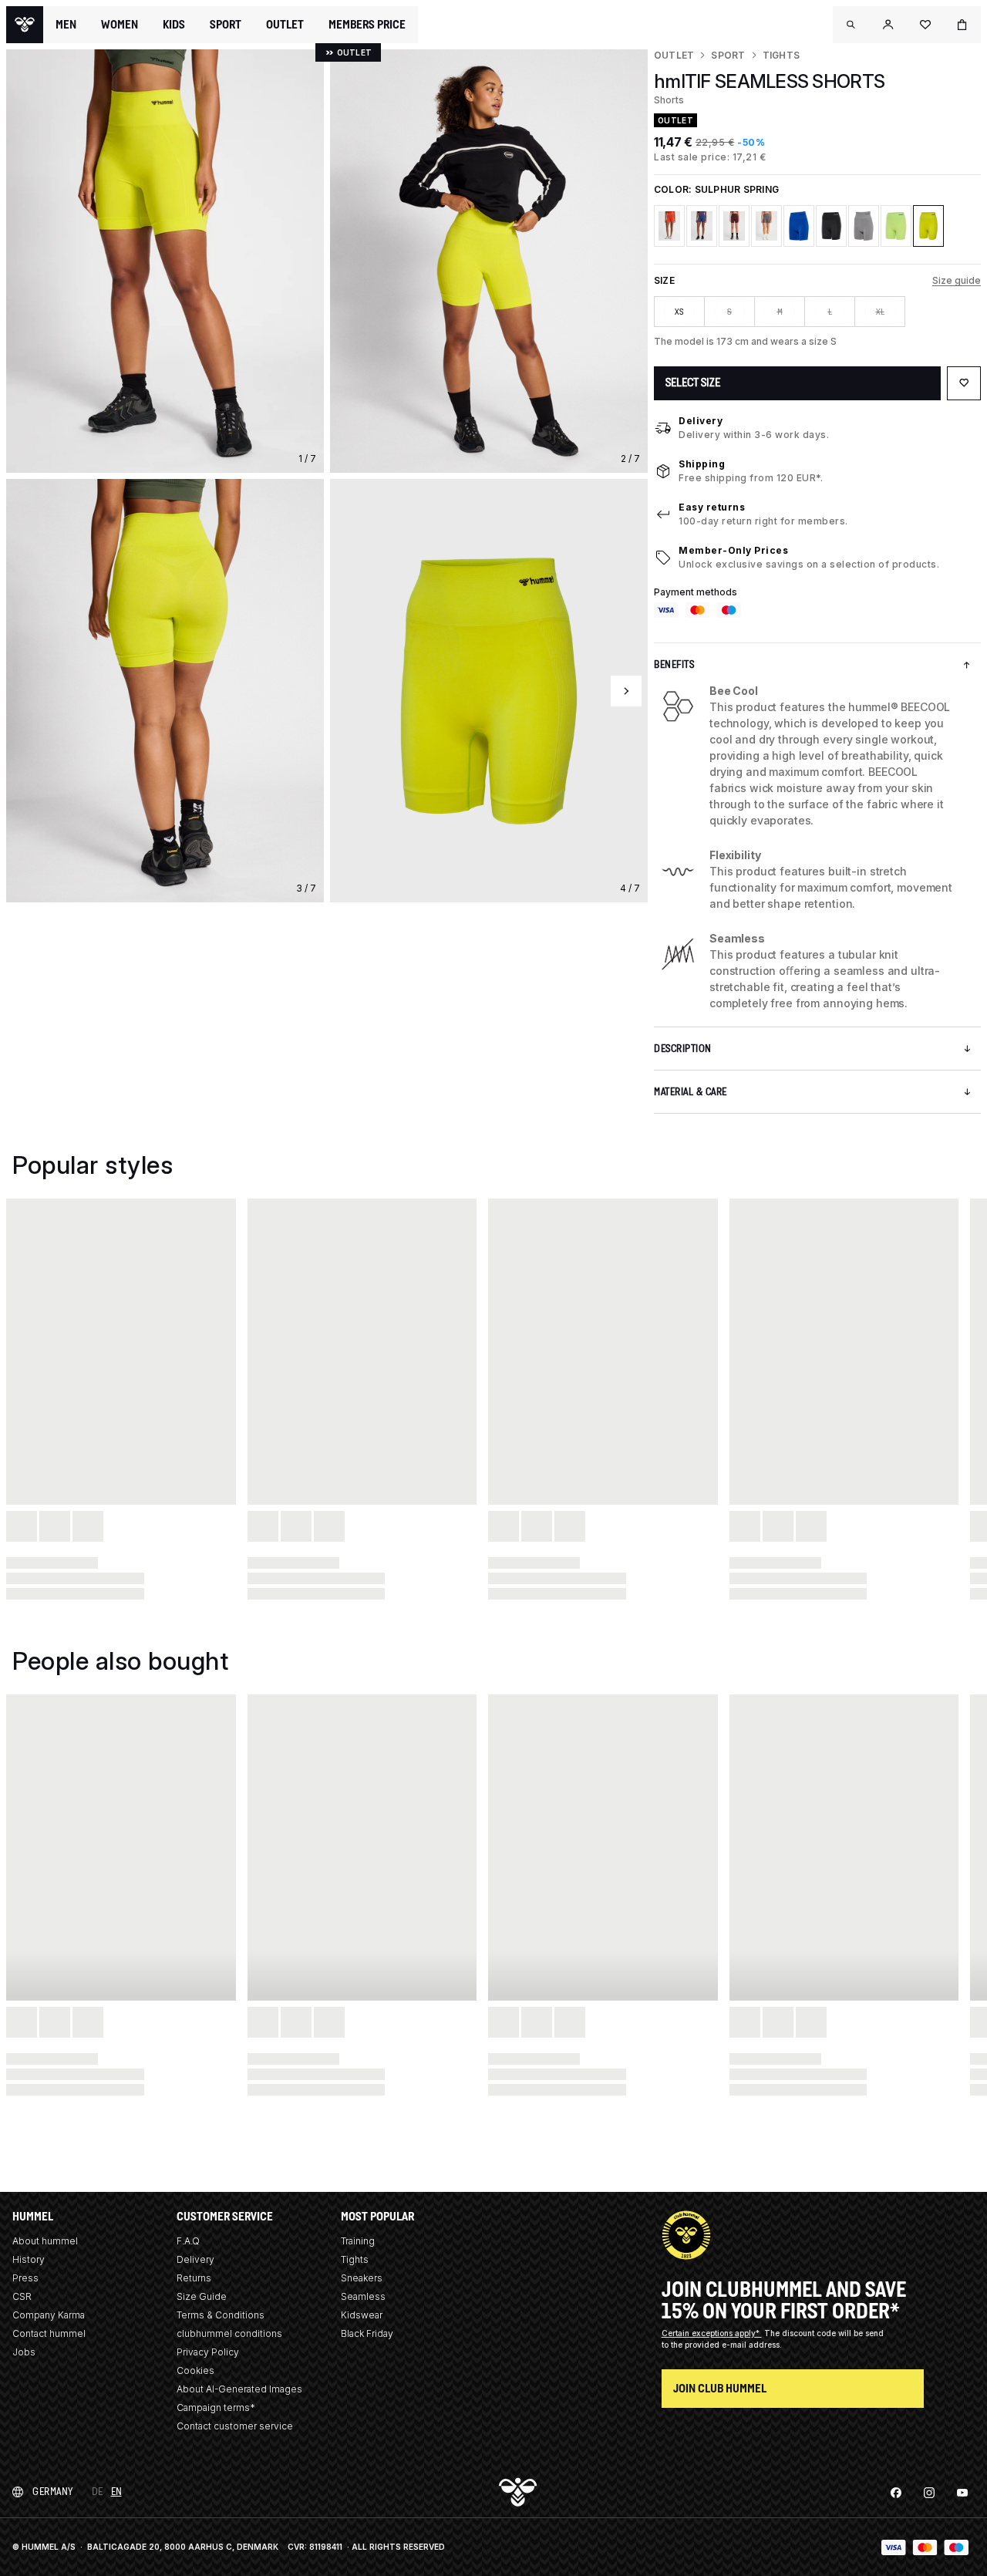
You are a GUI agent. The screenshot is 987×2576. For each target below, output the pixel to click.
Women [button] (120, 25)
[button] (851, 25)
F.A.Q (188, 2241)
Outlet (674, 55)
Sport (728, 55)
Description (683, 1049)
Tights (781, 55)
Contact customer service (235, 2426)
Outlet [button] (285, 25)
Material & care (691, 1092)
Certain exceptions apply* (712, 2333)
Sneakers (362, 2278)
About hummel (45, 2241)
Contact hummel (49, 2333)
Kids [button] (174, 25)
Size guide (957, 280)
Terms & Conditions (221, 2315)
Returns (194, 2278)
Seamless (363, 2296)
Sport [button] (226, 25)
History (29, 2259)
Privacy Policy (208, 2352)
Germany (53, 2492)
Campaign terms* (216, 2407)
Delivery (701, 421)
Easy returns (712, 507)
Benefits (674, 664)
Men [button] (66, 25)
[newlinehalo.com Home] (25, 25)
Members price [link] (367, 24)
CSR (22, 2296)
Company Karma (49, 2315)
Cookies (195, 2370)
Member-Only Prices (733, 550)
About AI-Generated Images (239, 2389)
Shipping (702, 464)
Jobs (24, 2352)
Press (25, 2278)
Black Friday (367, 2333)
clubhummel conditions (229, 2333)
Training (358, 2241)
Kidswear (362, 2315)
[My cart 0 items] (962, 25)
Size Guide (202, 2296)
